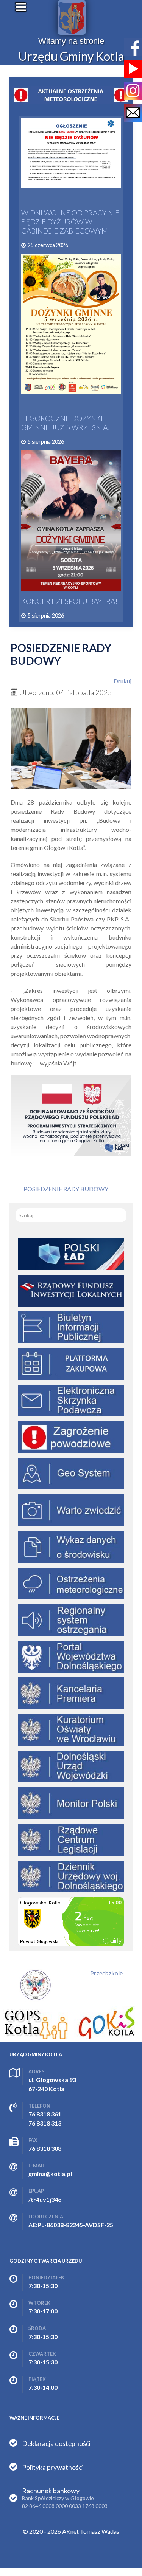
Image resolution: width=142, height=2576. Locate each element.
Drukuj (122, 681)
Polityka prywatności (53, 2467)
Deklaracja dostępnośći (56, 2443)
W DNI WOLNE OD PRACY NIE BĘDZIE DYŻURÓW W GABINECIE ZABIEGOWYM (70, 222)
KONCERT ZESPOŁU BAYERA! (69, 601)
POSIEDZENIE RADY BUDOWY (66, 1189)
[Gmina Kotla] (72, 17)
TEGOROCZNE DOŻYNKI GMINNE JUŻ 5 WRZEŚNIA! (66, 423)
